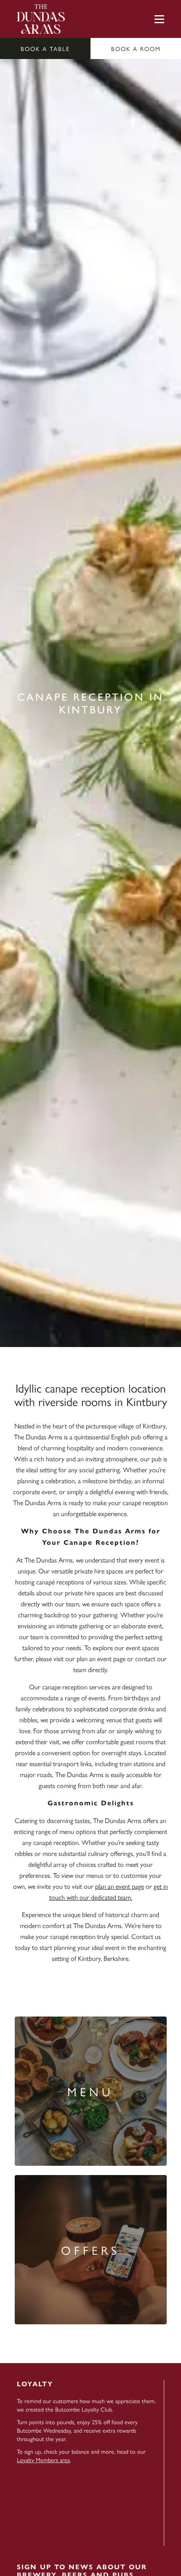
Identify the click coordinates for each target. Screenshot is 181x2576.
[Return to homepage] (41, 19)
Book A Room (136, 48)
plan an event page (120, 1886)
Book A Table (45, 48)
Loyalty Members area (43, 2460)
